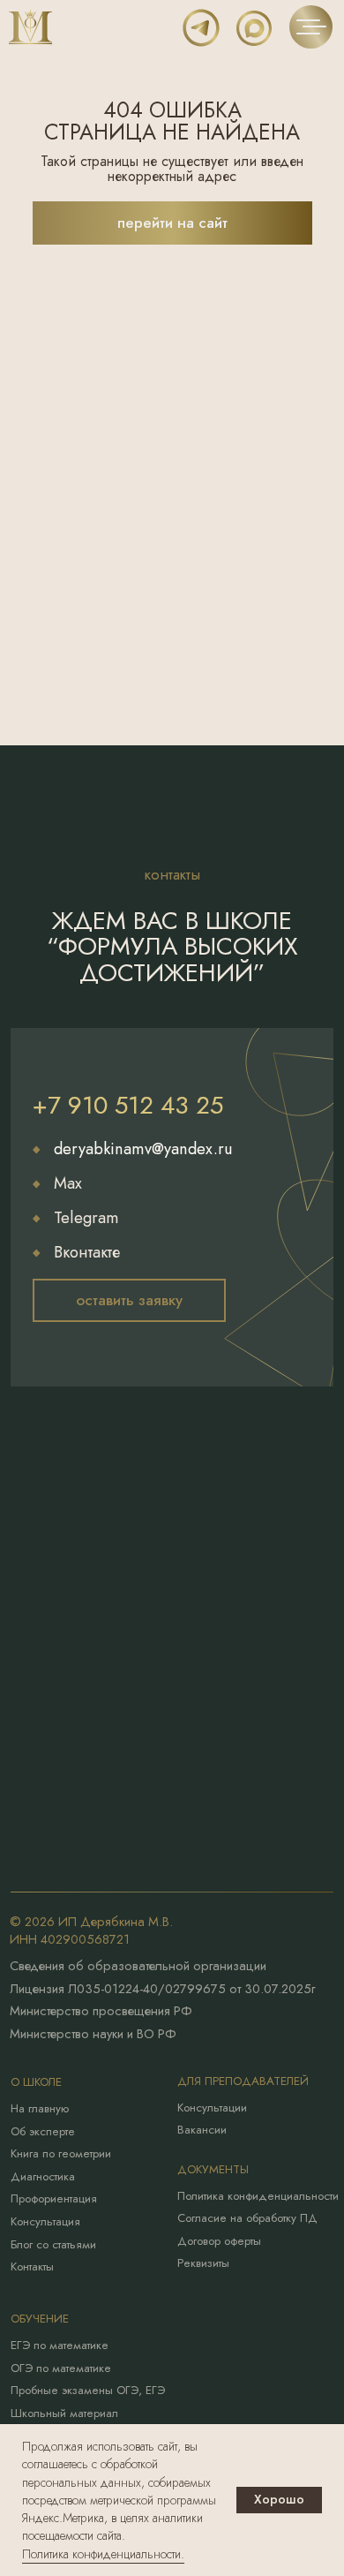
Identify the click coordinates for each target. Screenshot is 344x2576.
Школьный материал (64, 2413)
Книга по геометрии (61, 2153)
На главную (40, 2108)
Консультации (212, 2108)
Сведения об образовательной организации (138, 1965)
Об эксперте (43, 2131)
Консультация (45, 2221)
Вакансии (202, 2130)
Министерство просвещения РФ (101, 2010)
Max (68, 1183)
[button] (129, 1300)
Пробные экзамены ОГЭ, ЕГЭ (88, 2390)
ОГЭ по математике (61, 2368)
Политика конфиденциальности (258, 2196)
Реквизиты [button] (203, 2263)
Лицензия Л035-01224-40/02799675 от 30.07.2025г (162, 1988)
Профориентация (54, 2198)
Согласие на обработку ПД (247, 2218)
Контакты (32, 2266)
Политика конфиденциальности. (103, 2554)
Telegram (86, 1217)
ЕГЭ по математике (60, 2345)
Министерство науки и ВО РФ (93, 2033)
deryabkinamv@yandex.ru (143, 1148)
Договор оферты (219, 2241)
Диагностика (43, 2176)
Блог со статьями (53, 2244)
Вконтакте (87, 1252)
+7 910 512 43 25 (128, 1105)
